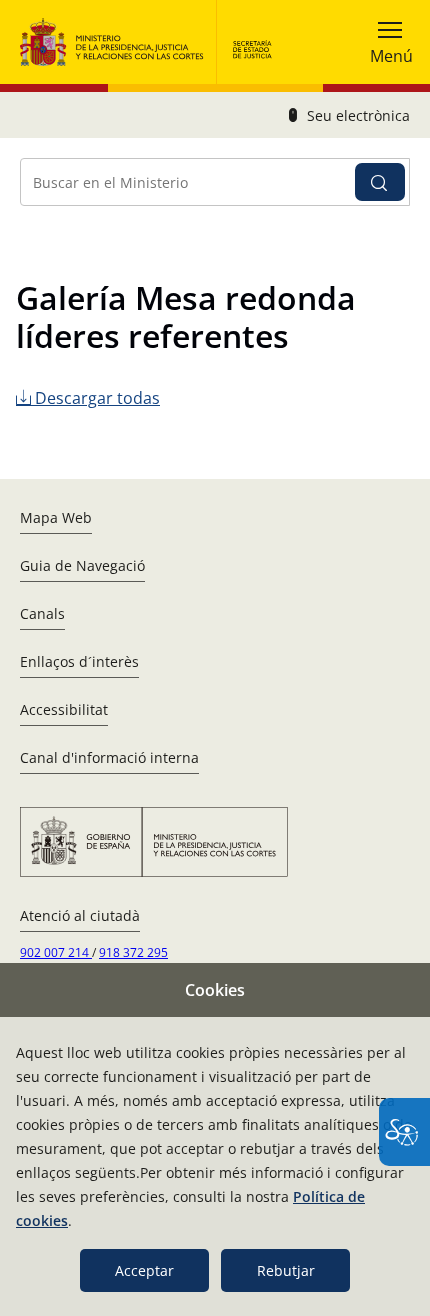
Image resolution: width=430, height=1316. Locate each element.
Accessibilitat (64, 709)
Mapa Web (56, 517)
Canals (42, 613)
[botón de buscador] (380, 182)
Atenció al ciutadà (80, 915)
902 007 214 (56, 952)
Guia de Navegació (82, 565)
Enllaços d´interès (79, 661)
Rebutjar (286, 1270)
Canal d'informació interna (109, 757)
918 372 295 (133, 952)
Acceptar (144, 1270)
